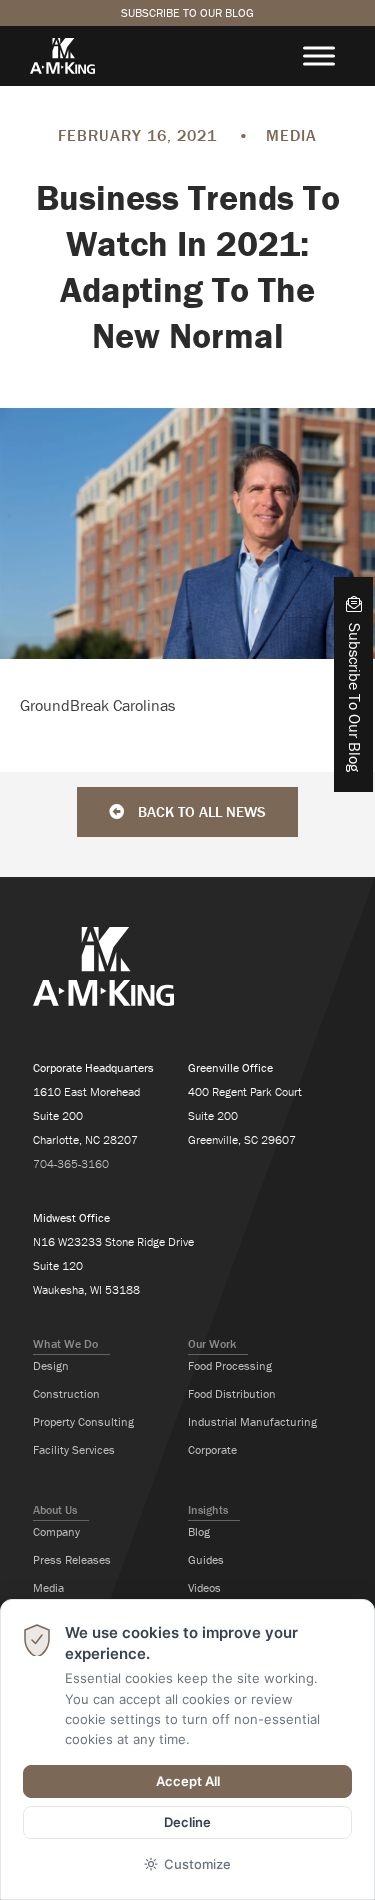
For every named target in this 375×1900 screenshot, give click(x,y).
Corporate (212, 1449)
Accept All (188, 1781)
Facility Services (74, 1449)
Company (56, 1531)
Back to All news (200, 811)
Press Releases (72, 1559)
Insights (208, 1509)
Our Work (212, 1343)
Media (48, 1587)
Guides (206, 1559)
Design (51, 1365)
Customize (197, 1864)
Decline (187, 1822)
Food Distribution (232, 1393)
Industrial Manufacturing (252, 1421)
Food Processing (230, 1365)
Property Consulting (83, 1421)
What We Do (65, 1343)
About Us (55, 1509)
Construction (66, 1393)
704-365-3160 (71, 1163)
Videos (204, 1587)
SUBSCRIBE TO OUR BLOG (187, 12)
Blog (199, 1531)
